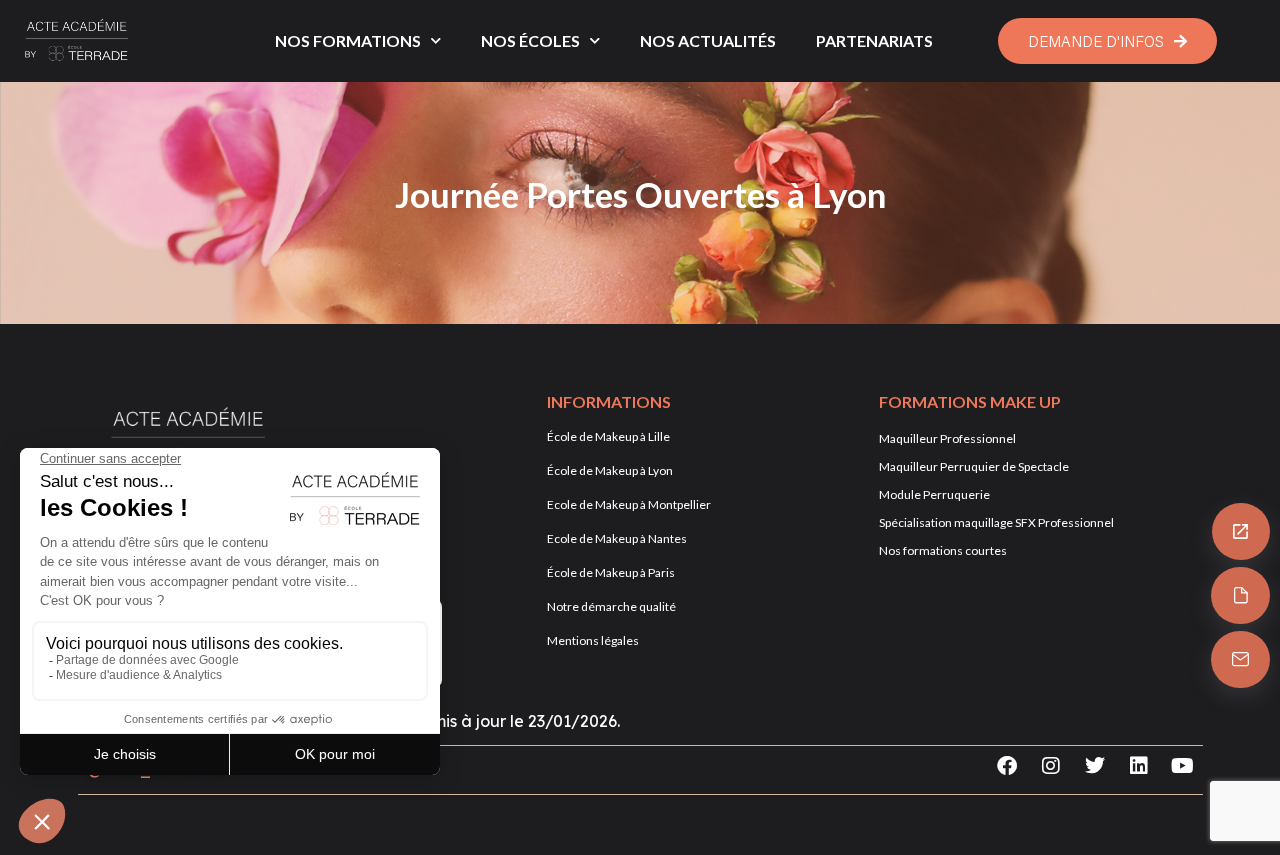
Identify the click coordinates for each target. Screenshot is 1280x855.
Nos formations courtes (943, 550)
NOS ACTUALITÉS (708, 40)
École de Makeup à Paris (611, 572)
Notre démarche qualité (611, 606)
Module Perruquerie (934, 494)
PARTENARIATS (874, 40)
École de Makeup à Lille (608, 436)
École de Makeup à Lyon (610, 470)
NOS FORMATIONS (348, 40)
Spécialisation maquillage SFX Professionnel (996, 522)
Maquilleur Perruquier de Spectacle (974, 466)
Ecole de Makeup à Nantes (617, 538)
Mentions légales (593, 640)
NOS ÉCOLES (530, 40)
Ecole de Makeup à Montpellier (629, 504)
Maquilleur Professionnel (947, 438)
